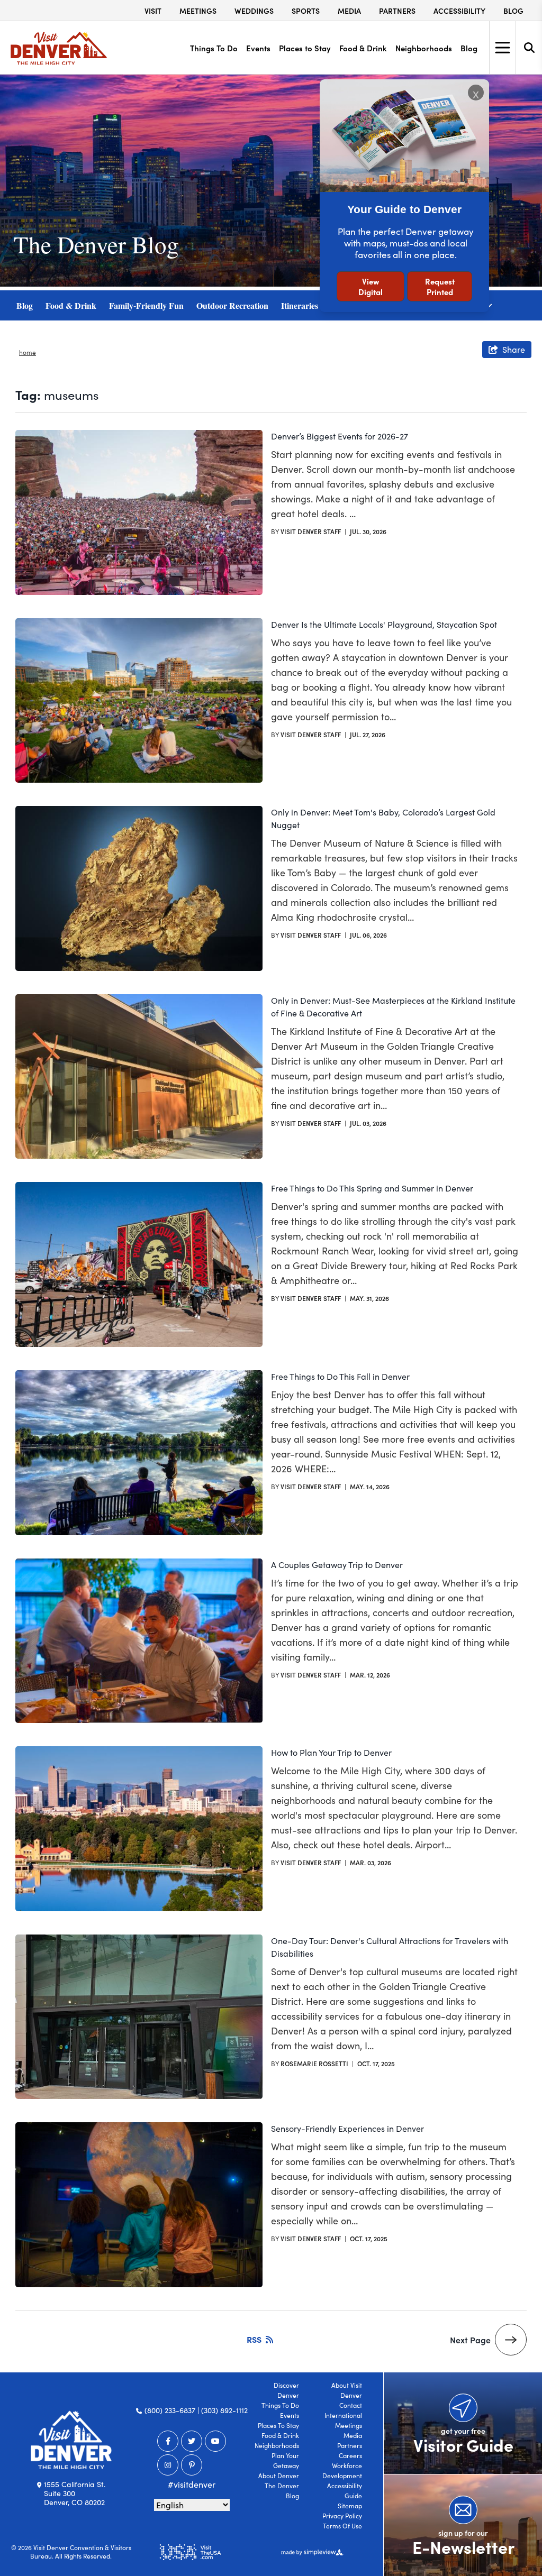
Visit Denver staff (311, 531)
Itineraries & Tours (316, 305)
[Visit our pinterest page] (192, 2465)
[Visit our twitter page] (192, 2441)
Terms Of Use (342, 2526)
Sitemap (350, 2506)
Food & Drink (363, 48)
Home (28, 352)
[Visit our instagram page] (168, 2465)
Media (349, 11)
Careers (350, 2455)
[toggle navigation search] (529, 48)
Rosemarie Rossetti (314, 2063)
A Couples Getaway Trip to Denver (337, 1565)
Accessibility (459, 11)
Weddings (254, 11)
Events (258, 48)
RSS (254, 2339)
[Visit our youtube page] (215, 2441)
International (343, 2415)
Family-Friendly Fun (146, 305)
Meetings (198, 11)
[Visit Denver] (59, 48)
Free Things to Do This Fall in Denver (340, 1376)
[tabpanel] (271, 181)
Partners (397, 11)
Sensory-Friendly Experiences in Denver (347, 2128)
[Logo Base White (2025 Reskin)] (71, 2440)
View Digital (371, 286)
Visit (153, 11)
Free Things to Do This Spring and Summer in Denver (372, 1188)
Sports (306, 11)
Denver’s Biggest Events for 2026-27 (340, 436)
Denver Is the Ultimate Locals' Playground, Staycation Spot (384, 624)
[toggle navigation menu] (502, 48)
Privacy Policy (342, 2516)
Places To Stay (278, 2425)
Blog (513, 11)
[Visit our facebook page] (168, 2441)
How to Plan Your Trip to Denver (331, 1752)
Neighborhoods (424, 48)
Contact (351, 2405)
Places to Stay (305, 48)
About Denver (279, 2476)
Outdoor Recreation (232, 305)
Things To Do (214, 48)
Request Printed (440, 286)
